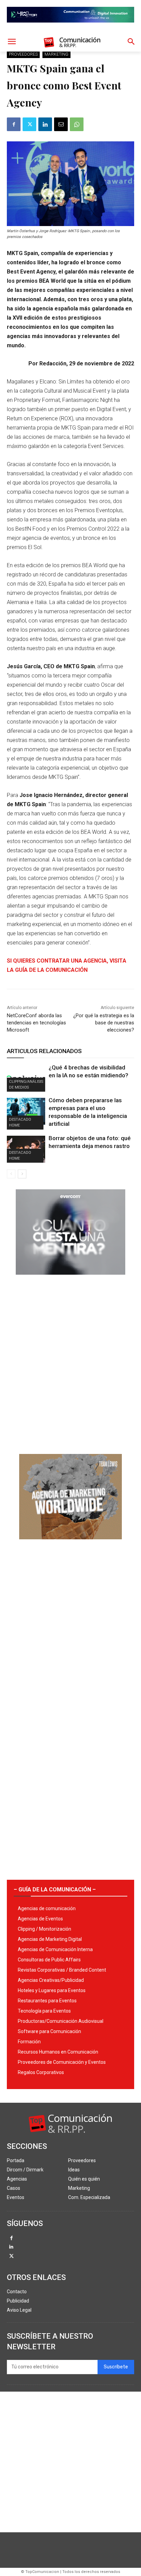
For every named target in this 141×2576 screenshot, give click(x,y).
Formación (29, 2042)
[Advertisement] (70, 1362)
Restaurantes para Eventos (47, 2001)
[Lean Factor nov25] (70, 28)
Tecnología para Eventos (44, 2011)
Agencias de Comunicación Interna (55, 1949)
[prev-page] (11, 1174)
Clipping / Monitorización (44, 1929)
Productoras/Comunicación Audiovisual (61, 2021)
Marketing (56, 54)
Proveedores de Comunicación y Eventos (62, 2062)
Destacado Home (20, 1122)
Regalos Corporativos (41, 2072)
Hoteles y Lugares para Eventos (52, 1990)
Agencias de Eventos (40, 1919)
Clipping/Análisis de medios (26, 1084)
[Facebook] (14, 124)
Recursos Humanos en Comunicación (58, 2052)
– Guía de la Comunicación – (55, 1889)
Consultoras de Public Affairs (49, 1960)
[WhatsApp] (77, 124)
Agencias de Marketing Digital (50, 1939)
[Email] (61, 124)
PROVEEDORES (23, 54)
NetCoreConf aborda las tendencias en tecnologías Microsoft (36, 1023)
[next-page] (22, 1174)
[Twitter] (29, 124)
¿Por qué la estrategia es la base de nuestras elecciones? (104, 1023)
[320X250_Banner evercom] (70, 1280)
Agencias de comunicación (47, 1908)
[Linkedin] (45, 124)
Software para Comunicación (49, 2031)
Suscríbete (116, 2367)
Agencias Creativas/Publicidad (51, 1980)
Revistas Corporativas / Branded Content (62, 1970)
